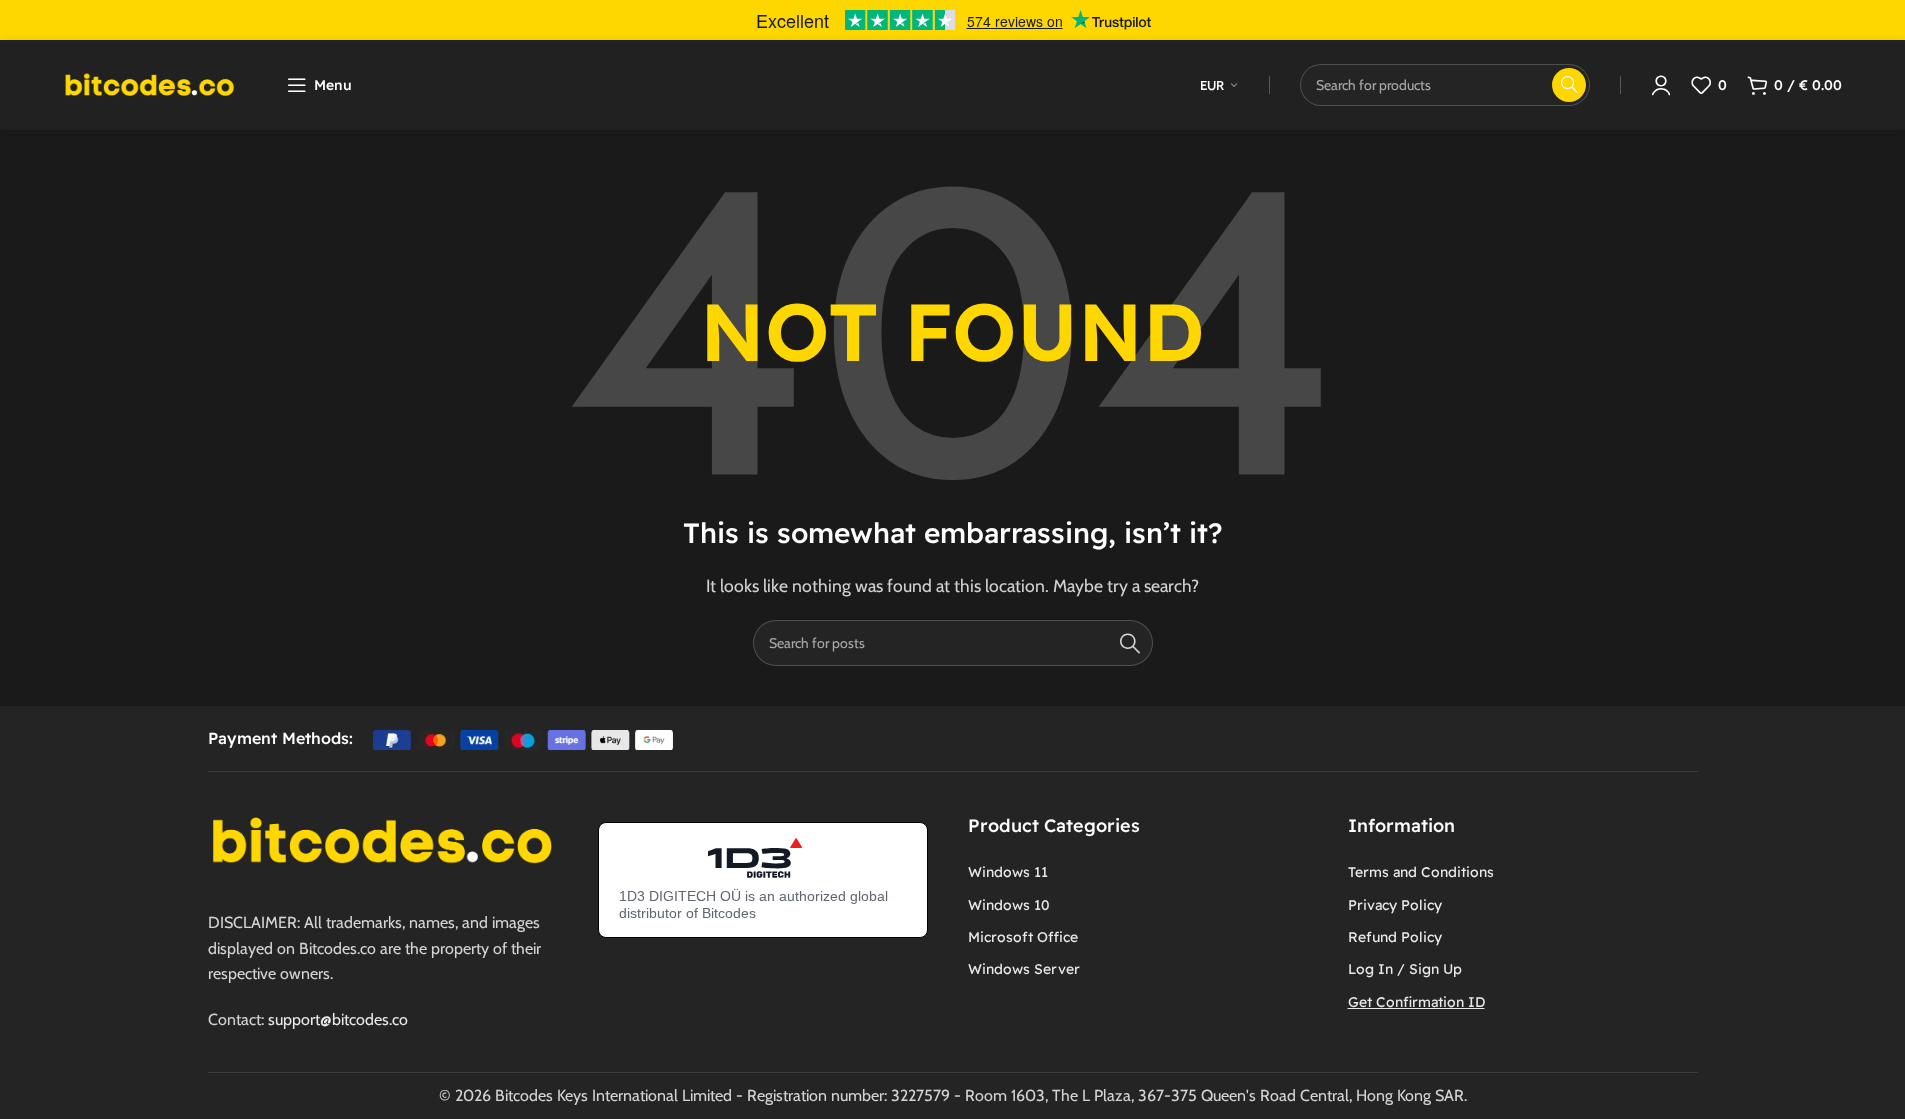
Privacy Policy (1395, 905)
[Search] (1130, 643)
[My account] (1661, 85)
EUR (1212, 85)
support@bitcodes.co (338, 1019)
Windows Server (1024, 969)
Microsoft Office (1023, 937)
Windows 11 (1008, 872)
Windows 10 (1009, 905)
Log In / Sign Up (1405, 969)
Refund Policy (1395, 937)
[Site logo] (150, 83)
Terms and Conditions (1421, 872)
